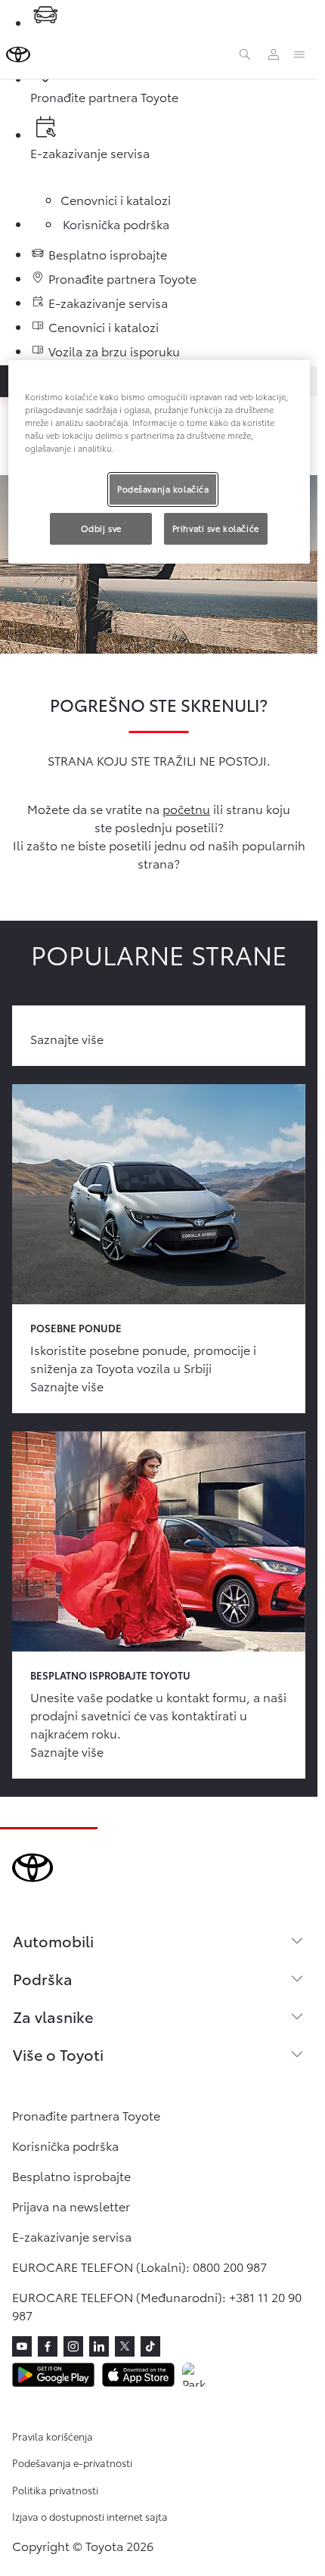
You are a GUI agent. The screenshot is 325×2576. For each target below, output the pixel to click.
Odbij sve (101, 528)
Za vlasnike (53, 2016)
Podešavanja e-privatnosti (72, 2463)
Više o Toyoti (58, 2054)
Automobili (53, 1941)
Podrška (43, 1978)
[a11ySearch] (245, 54)
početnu (186, 808)
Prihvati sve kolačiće (216, 528)
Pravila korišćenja (53, 2436)
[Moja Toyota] (274, 54)
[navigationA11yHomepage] (18, 54)
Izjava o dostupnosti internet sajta (90, 2516)
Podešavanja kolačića (163, 489)
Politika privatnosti (55, 2490)
